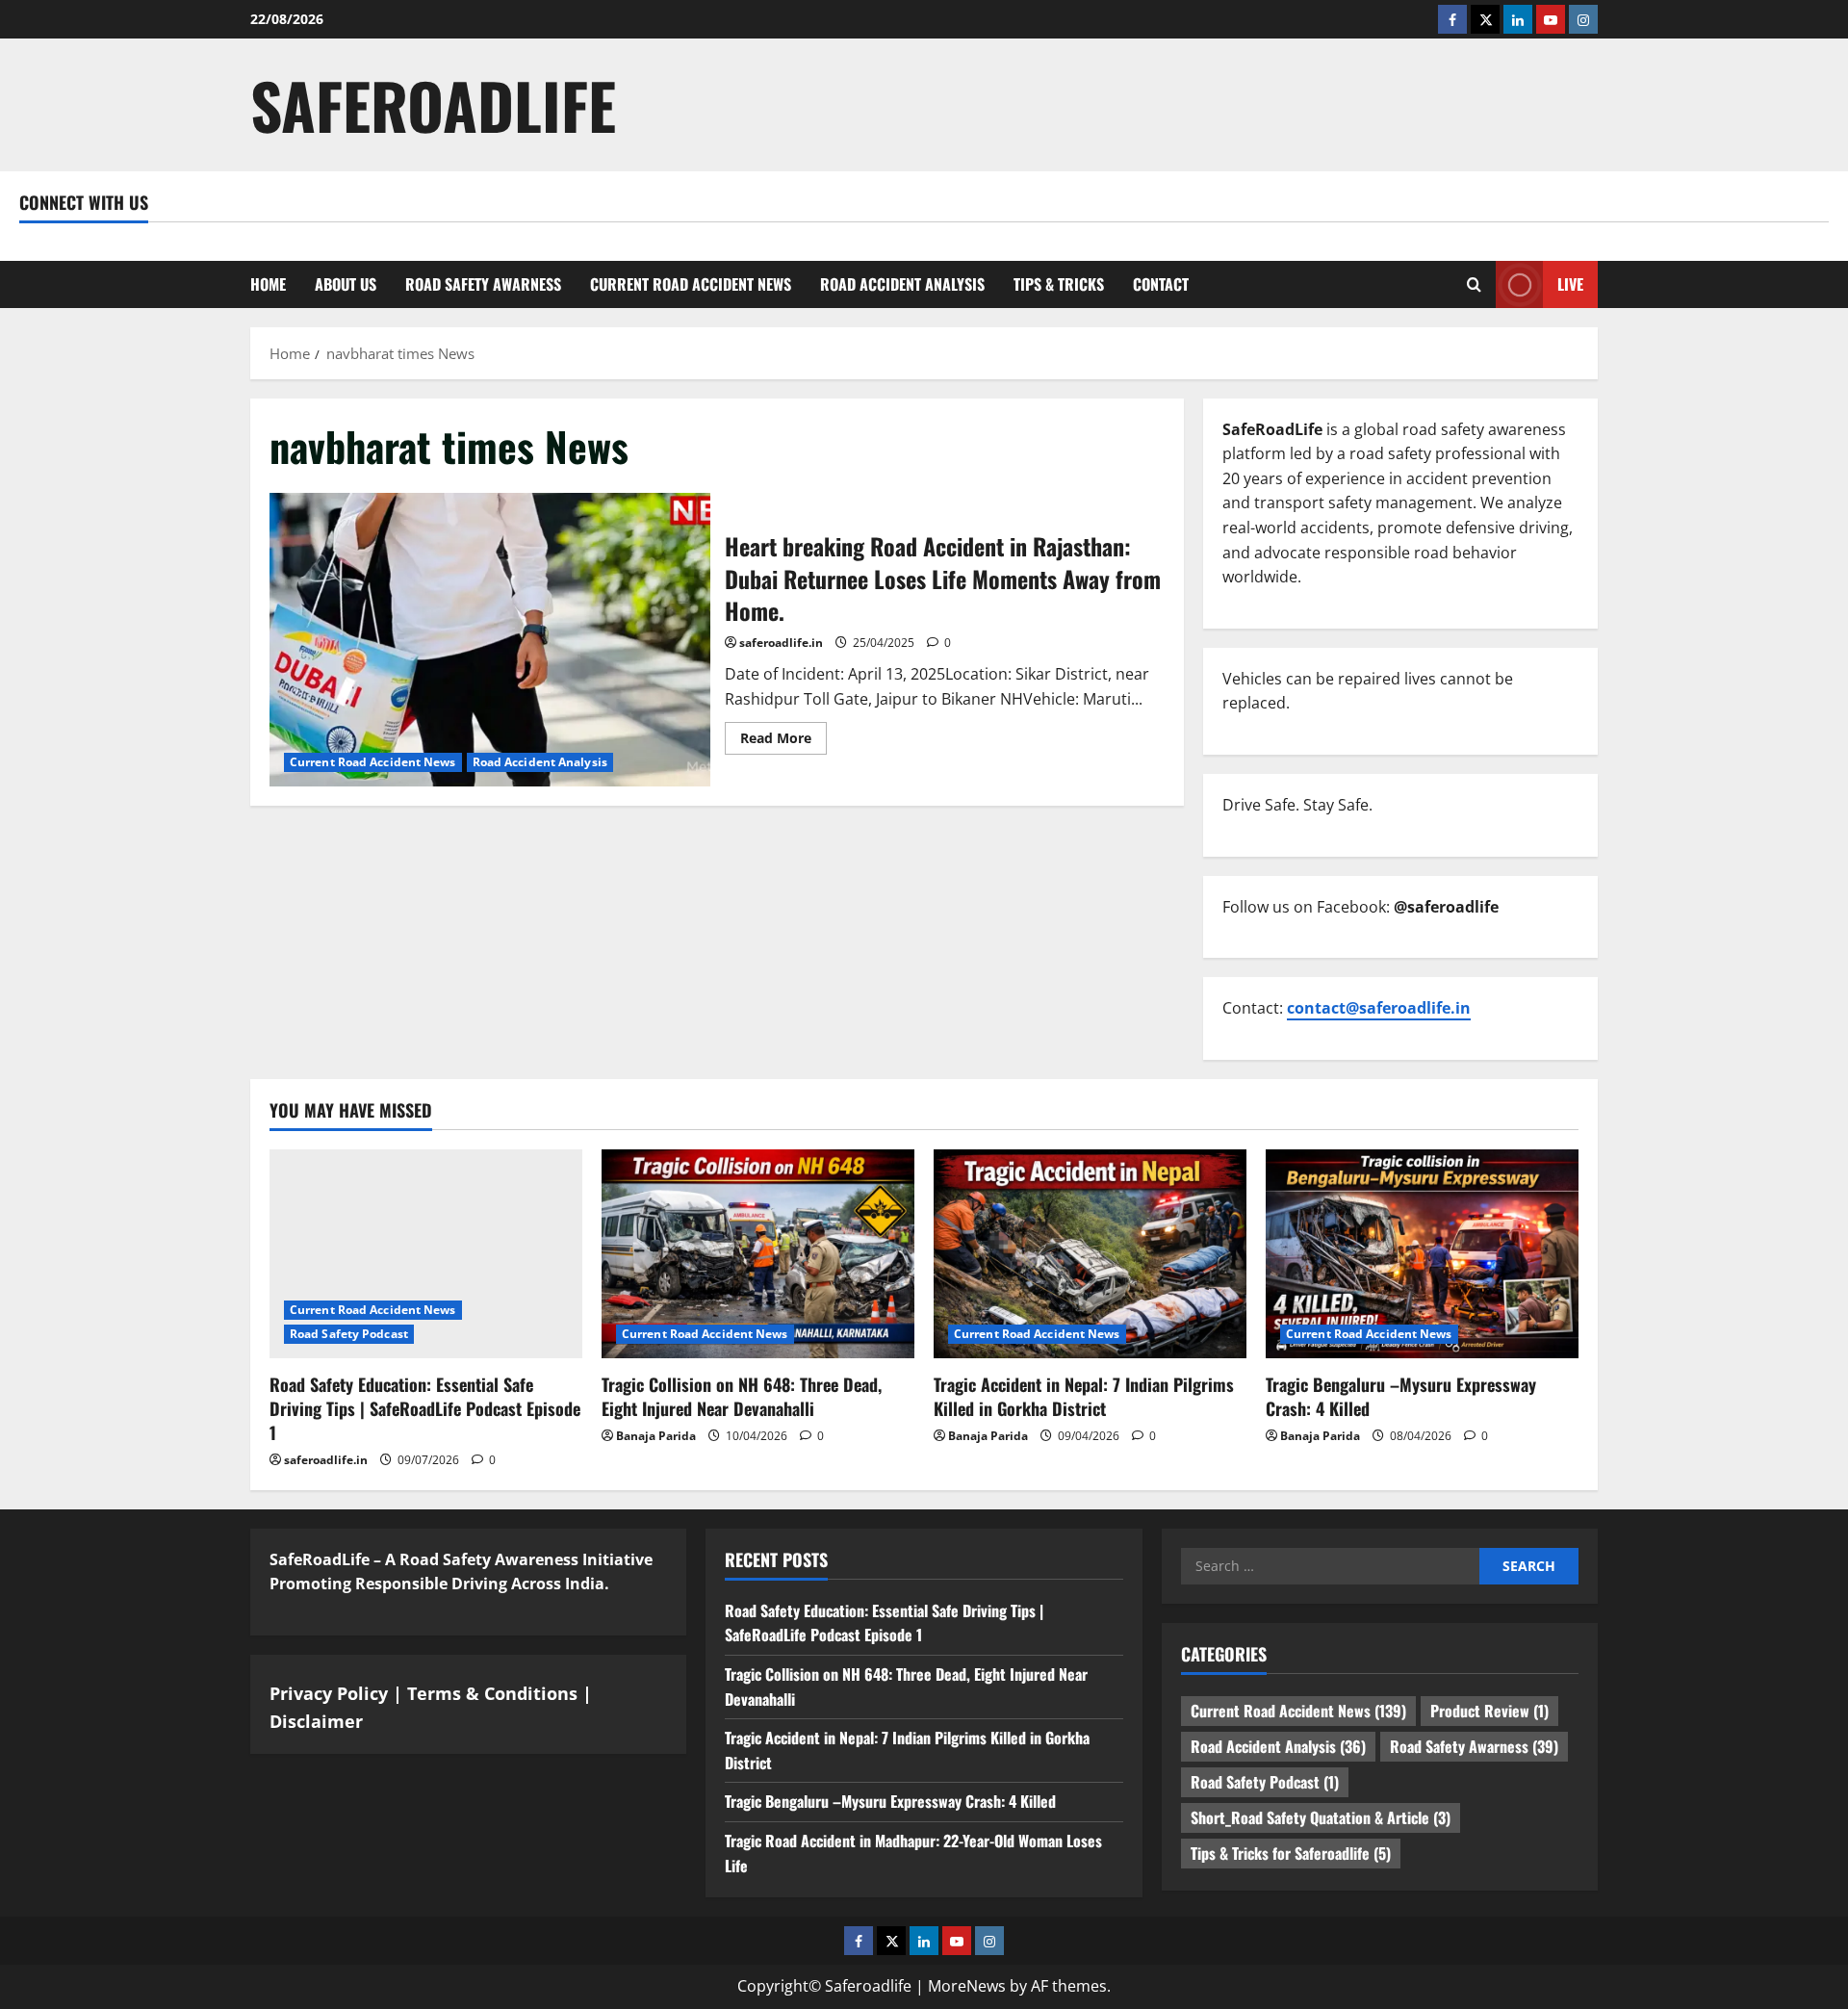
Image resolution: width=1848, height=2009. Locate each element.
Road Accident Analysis (902, 284)
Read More (783, 741)
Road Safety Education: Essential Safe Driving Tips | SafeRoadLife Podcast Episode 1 (425, 1408)
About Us (346, 284)
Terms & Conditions (492, 1693)
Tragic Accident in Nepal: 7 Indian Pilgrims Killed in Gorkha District (1084, 1396)
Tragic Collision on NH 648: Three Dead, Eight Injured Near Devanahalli (742, 1396)
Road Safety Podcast (349, 1334)
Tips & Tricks (1059, 284)
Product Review (1489, 1711)
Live (1570, 283)
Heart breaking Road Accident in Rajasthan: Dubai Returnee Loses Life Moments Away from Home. (490, 640)
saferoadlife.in (781, 643)
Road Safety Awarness (483, 284)
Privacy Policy (329, 1693)
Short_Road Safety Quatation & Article (1321, 1817)
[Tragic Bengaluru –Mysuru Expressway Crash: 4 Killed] (1422, 1254)
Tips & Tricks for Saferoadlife (1291, 1853)
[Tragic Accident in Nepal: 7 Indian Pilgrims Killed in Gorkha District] (1090, 1254)
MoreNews (967, 1986)
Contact (1161, 284)
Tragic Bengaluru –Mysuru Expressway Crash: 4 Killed (1401, 1396)
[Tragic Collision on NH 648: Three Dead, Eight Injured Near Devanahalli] (758, 1254)
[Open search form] (1474, 284)
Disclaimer (316, 1721)
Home (268, 284)
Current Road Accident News (691, 284)
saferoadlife (433, 104)
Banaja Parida (656, 1436)
